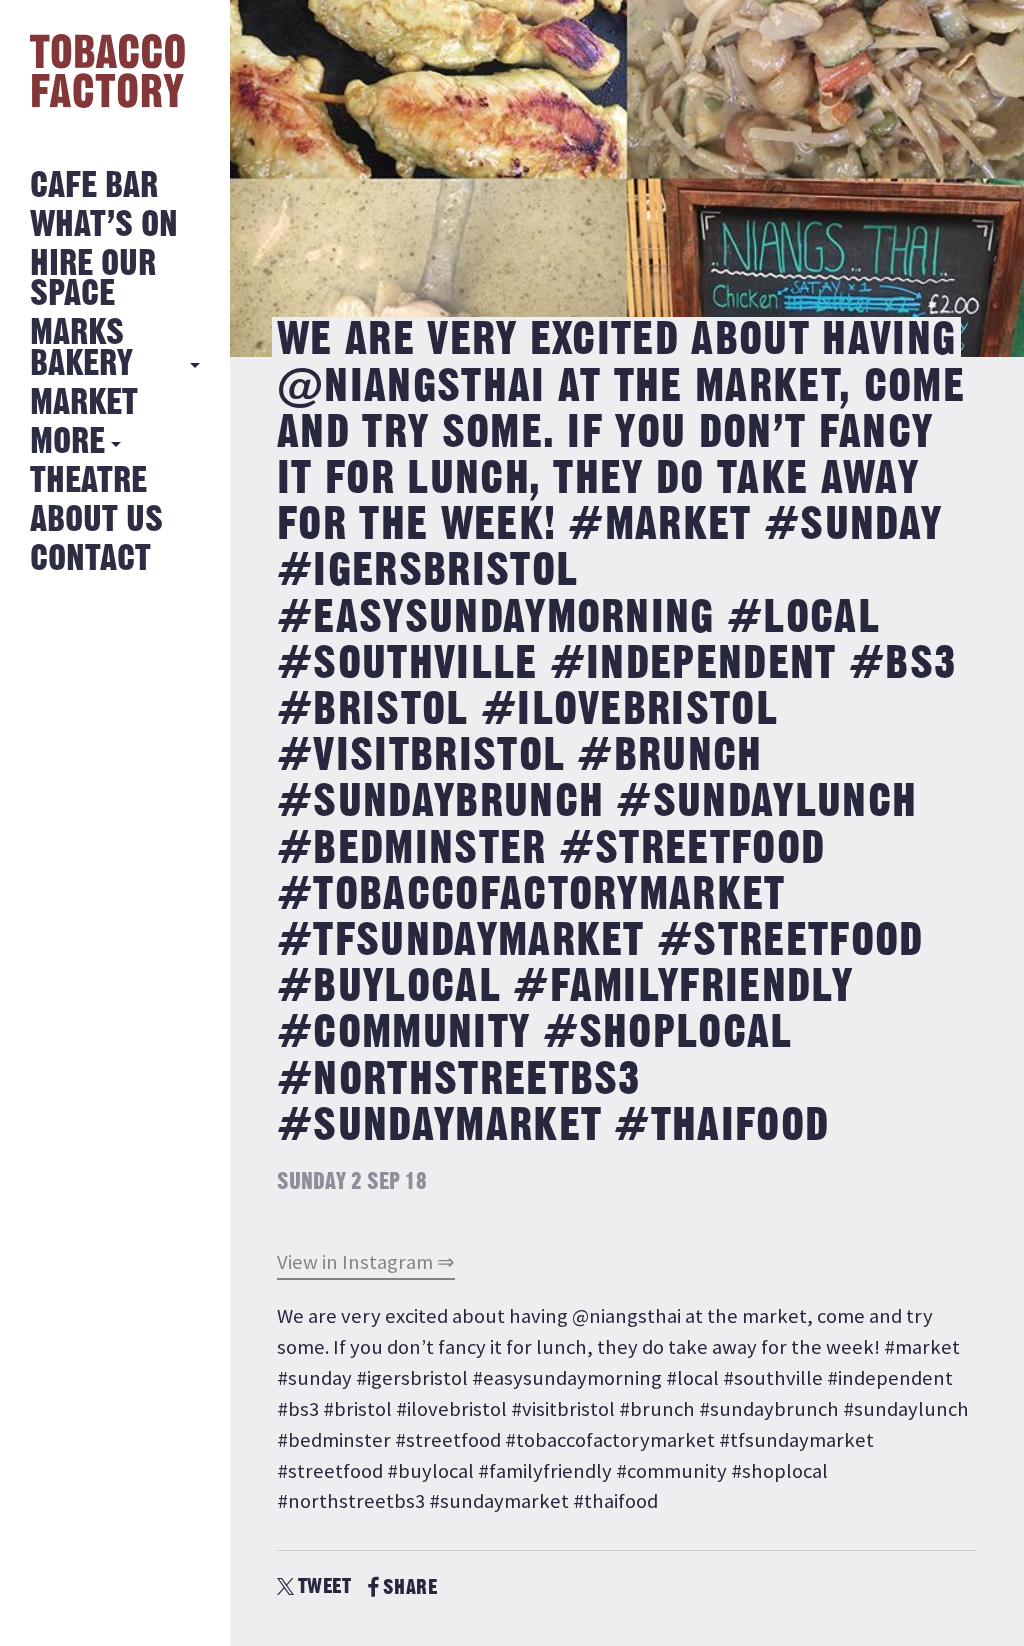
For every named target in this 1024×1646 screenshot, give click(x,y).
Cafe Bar (94, 186)
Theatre (88, 481)
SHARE (410, 1587)
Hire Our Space (93, 279)
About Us (96, 520)
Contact (90, 559)
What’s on (104, 225)
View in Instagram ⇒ (366, 1262)
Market (84, 403)
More (67, 442)
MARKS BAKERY (81, 348)
